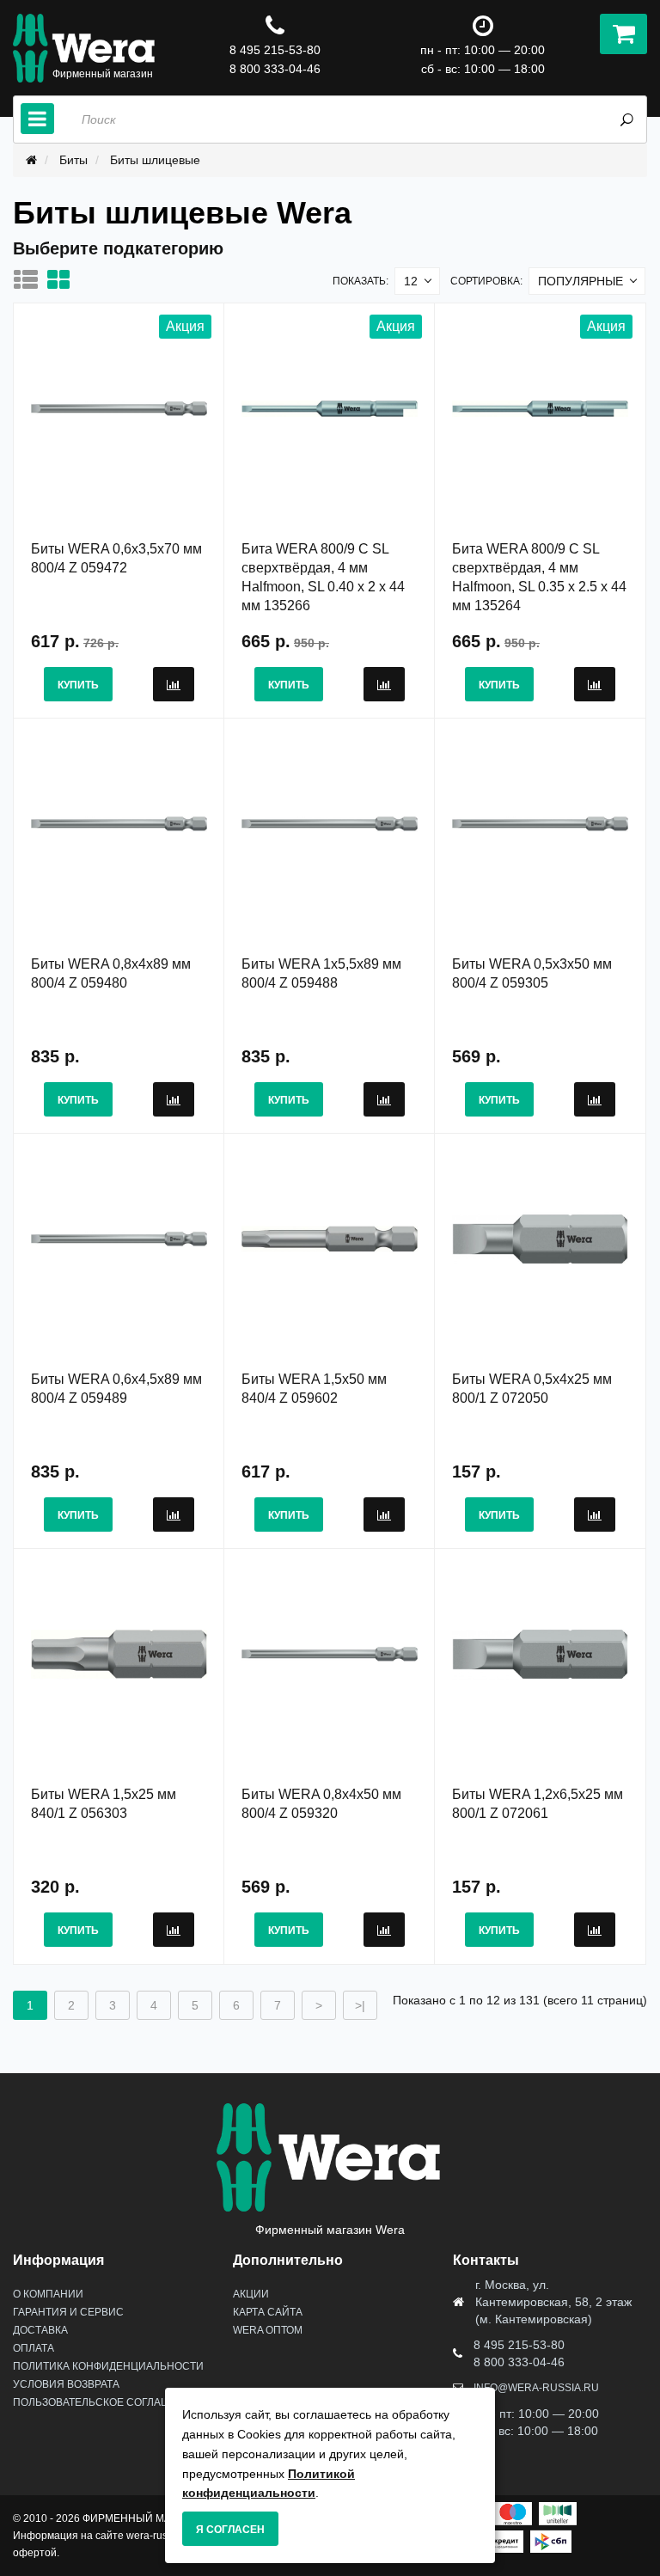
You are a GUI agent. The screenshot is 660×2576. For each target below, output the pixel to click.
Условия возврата (66, 2384)
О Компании (48, 2294)
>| (360, 2005)
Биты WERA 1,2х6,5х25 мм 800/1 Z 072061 (538, 1804)
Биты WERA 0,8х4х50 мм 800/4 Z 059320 (321, 1804)
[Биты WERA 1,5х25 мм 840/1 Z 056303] (119, 1654)
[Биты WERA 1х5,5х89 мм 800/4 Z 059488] (330, 823)
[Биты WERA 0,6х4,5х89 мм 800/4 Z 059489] (119, 1239)
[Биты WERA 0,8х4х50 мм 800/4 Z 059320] (330, 1654)
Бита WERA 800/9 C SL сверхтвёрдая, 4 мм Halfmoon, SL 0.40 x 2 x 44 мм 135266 (323, 577)
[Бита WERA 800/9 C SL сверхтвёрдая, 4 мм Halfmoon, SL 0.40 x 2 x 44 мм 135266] (330, 408)
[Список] (30, 279)
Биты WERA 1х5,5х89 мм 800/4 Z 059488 (321, 973)
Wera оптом (268, 2330)
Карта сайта (268, 2312)
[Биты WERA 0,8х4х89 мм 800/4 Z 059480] (119, 823)
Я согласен (230, 2530)
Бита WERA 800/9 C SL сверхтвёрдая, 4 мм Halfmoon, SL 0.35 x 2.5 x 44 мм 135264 (539, 577)
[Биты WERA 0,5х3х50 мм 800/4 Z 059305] (540, 823)
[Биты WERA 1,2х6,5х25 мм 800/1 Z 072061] (540, 1654)
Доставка (40, 2330)
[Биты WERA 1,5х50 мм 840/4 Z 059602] (330, 1239)
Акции (251, 2294)
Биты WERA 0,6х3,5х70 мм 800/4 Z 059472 (116, 558)
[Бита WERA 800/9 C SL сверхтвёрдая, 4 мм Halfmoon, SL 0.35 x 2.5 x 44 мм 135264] (540, 408)
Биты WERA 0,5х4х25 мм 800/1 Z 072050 (532, 1389)
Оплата (34, 2348)
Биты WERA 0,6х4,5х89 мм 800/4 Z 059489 (116, 1389)
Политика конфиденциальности (108, 2366)
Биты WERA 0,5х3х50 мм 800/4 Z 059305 (532, 973)
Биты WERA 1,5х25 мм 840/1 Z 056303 (104, 1804)
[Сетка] (63, 279)
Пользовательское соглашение (106, 2402)
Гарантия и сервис (68, 2312)
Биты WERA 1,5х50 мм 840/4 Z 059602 (314, 1389)
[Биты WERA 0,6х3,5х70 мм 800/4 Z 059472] (119, 408)
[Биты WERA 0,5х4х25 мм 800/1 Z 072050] (540, 1239)
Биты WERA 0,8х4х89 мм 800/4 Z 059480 (111, 973)
